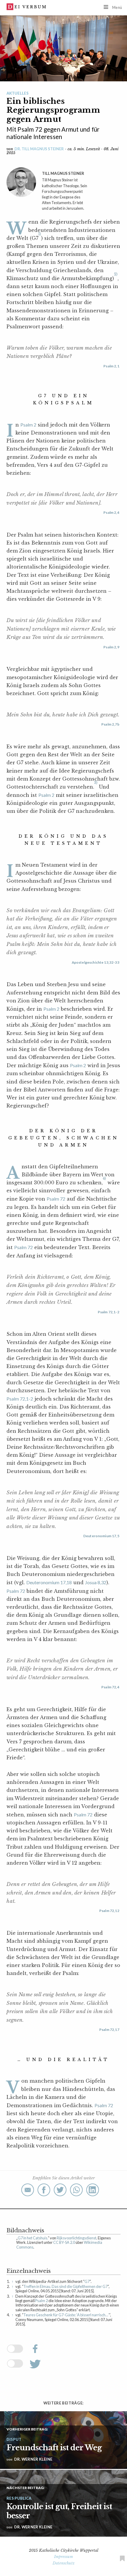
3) (96, 783)
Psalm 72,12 (109, 1911)
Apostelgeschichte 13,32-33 (96, 962)
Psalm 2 (28, 425)
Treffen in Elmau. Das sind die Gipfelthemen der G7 (65, 2286)
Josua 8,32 (96, 1582)
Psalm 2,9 (111, 647)
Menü (117, 7)
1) (40, 234)
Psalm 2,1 (111, 366)
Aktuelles (18, 93)
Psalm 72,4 (110, 1687)
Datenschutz (64, 2563)
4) (104, 1178)
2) (116, 274)
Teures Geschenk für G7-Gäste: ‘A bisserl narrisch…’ (66, 2315)
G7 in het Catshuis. (33, 2238)
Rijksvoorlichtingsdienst (76, 2238)
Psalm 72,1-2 (109, 1312)
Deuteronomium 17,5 (101, 1536)
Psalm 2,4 (111, 512)
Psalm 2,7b (110, 724)
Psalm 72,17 (109, 2030)
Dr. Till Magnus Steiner (39, 149)
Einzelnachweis (29, 2271)
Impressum (63, 2557)
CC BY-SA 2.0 (64, 2242)
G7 (87, 2281)
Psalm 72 (56, 1199)
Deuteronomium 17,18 (49, 1582)
